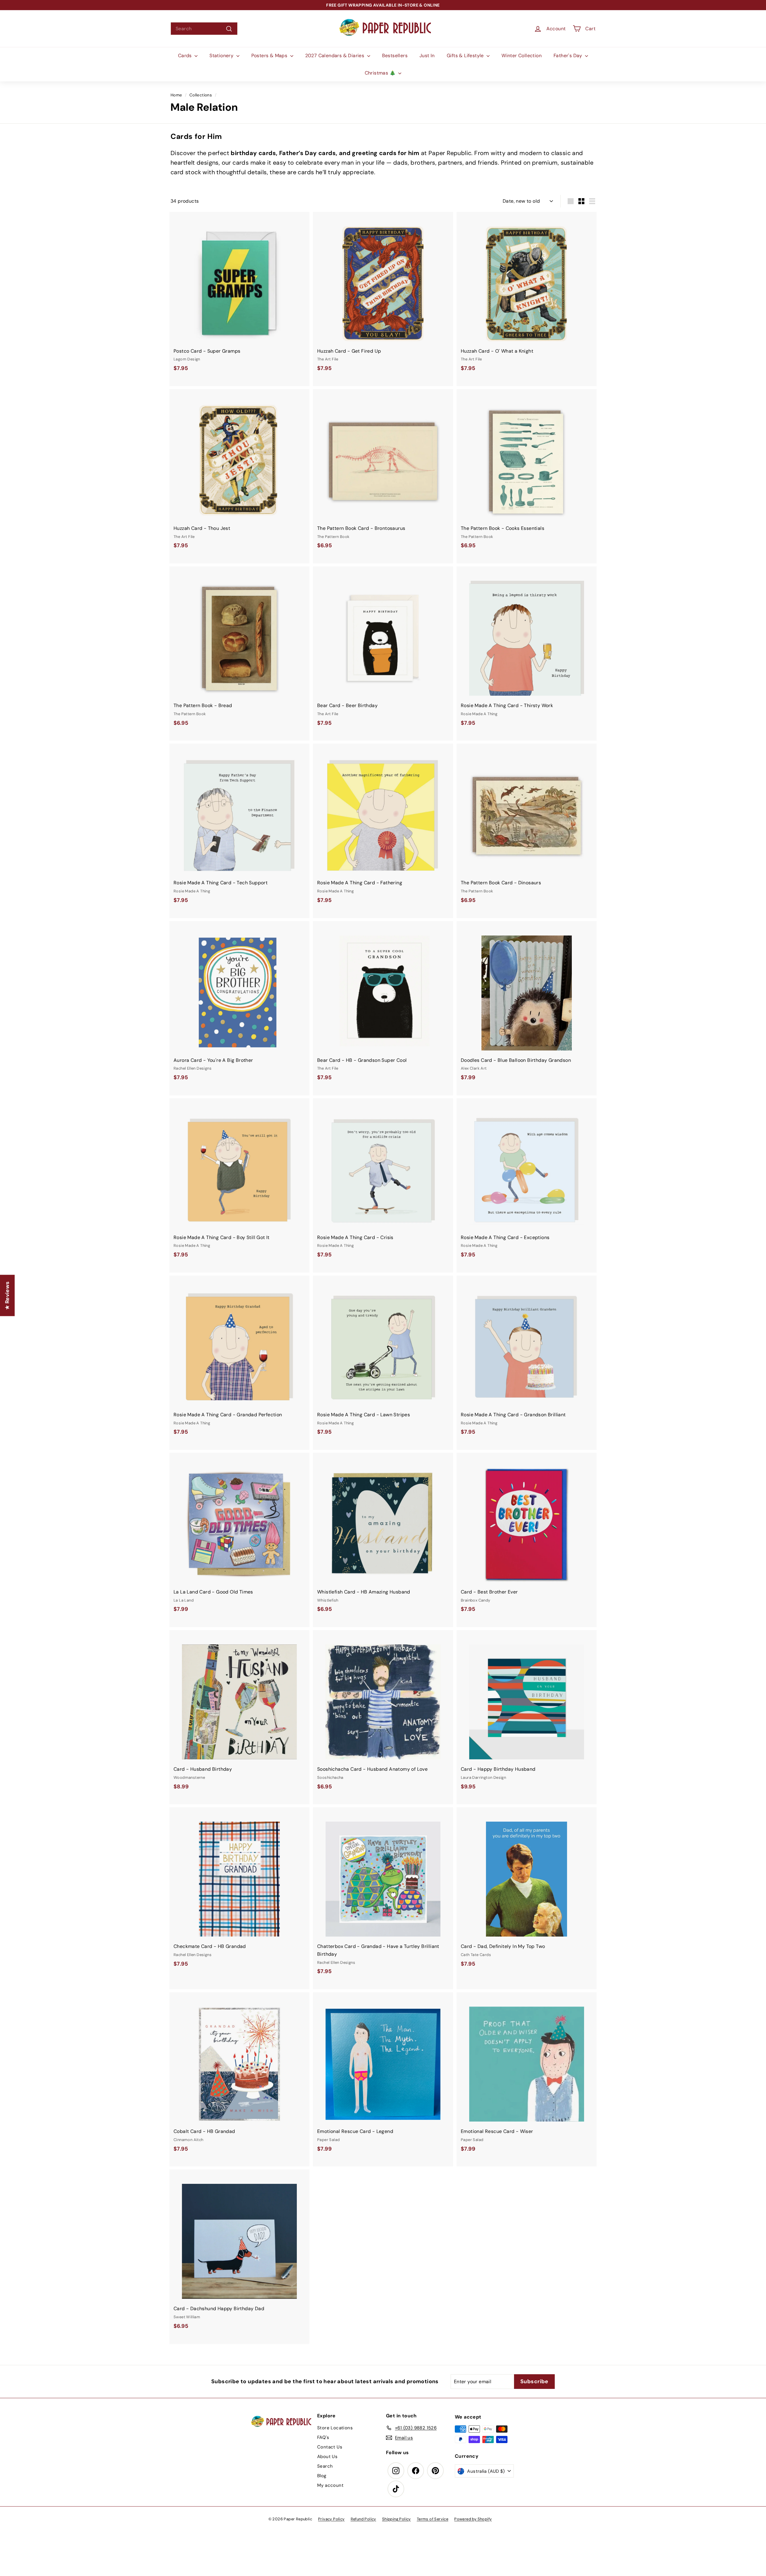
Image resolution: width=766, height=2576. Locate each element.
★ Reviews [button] (7, 1295)
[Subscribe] (362, 1310)
